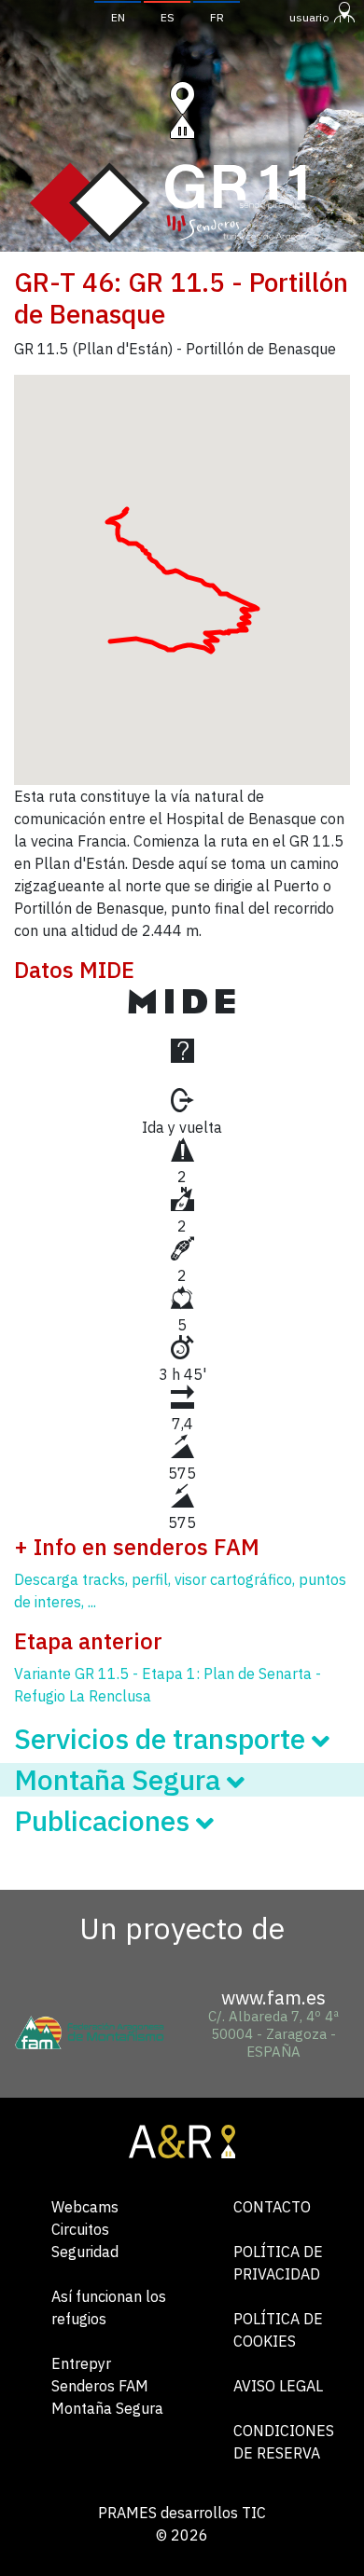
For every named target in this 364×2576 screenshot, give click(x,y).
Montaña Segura (107, 2408)
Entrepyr (81, 2363)
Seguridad (85, 2252)
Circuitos (80, 2229)
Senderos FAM (100, 2386)
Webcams (85, 2207)
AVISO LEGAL (278, 2386)
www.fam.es (273, 1997)
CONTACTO (272, 2207)
